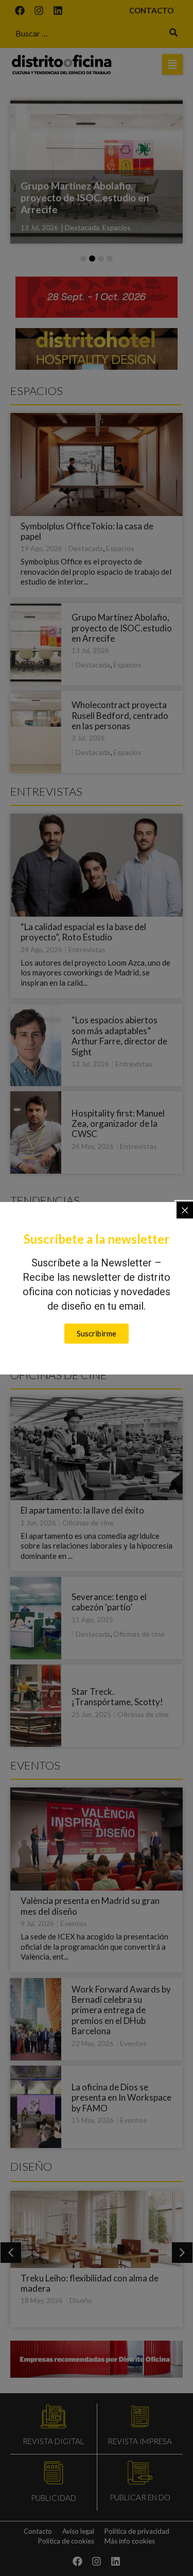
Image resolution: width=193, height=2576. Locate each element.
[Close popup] (185, 1210)
